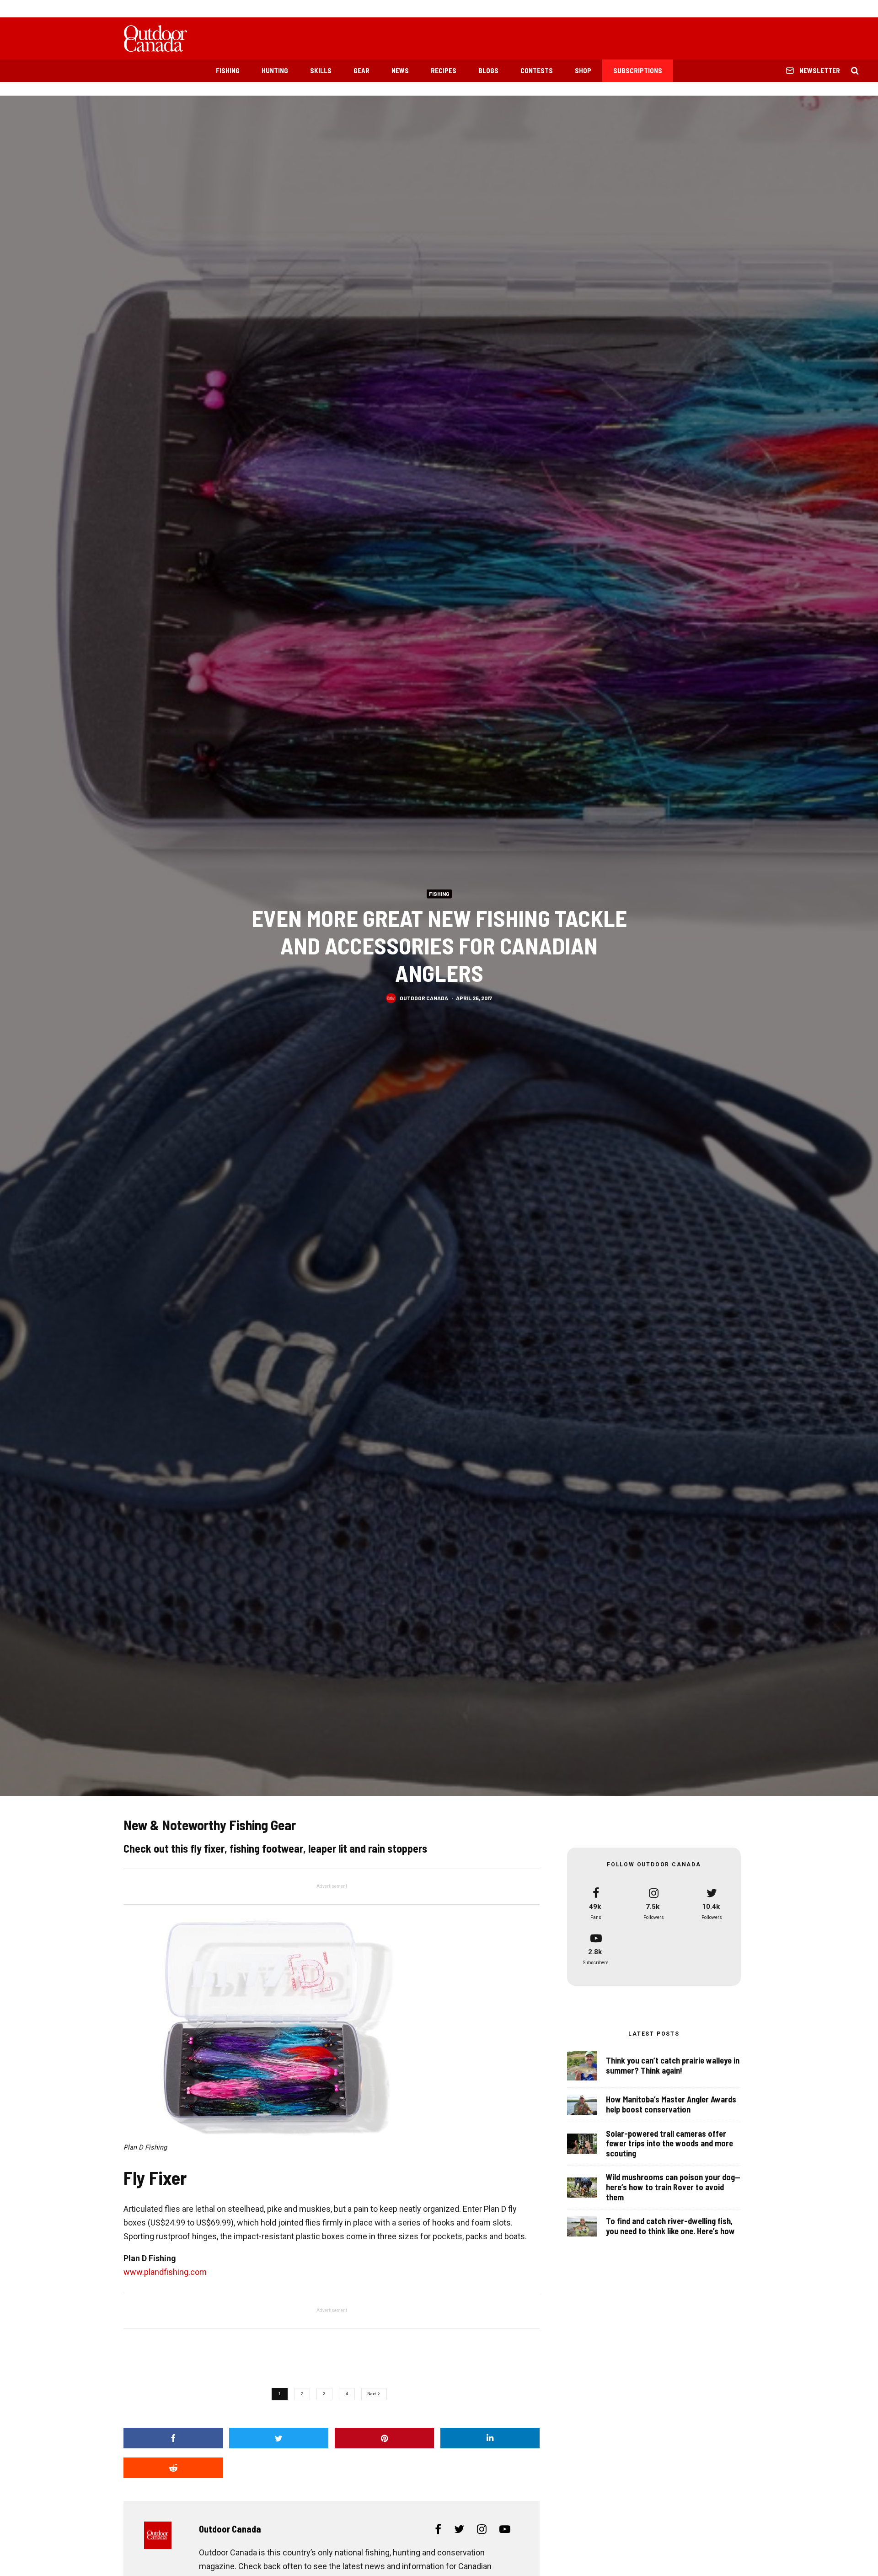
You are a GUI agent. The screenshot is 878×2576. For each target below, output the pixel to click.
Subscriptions (638, 70)
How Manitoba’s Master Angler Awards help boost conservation (671, 2104)
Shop (583, 70)
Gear (361, 70)
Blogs (488, 70)
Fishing (228, 70)
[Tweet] (279, 2438)
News (400, 70)
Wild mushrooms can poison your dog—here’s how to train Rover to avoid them (673, 2187)
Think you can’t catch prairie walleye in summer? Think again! (673, 2066)
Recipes (444, 70)
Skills (321, 70)
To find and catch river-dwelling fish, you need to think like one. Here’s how (670, 2226)
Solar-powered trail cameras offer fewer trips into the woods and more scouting (669, 2144)
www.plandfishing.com (165, 2272)
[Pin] (385, 2438)
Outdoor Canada (424, 997)
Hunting (275, 70)
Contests (537, 70)
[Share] (173, 2438)
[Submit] (173, 2468)
